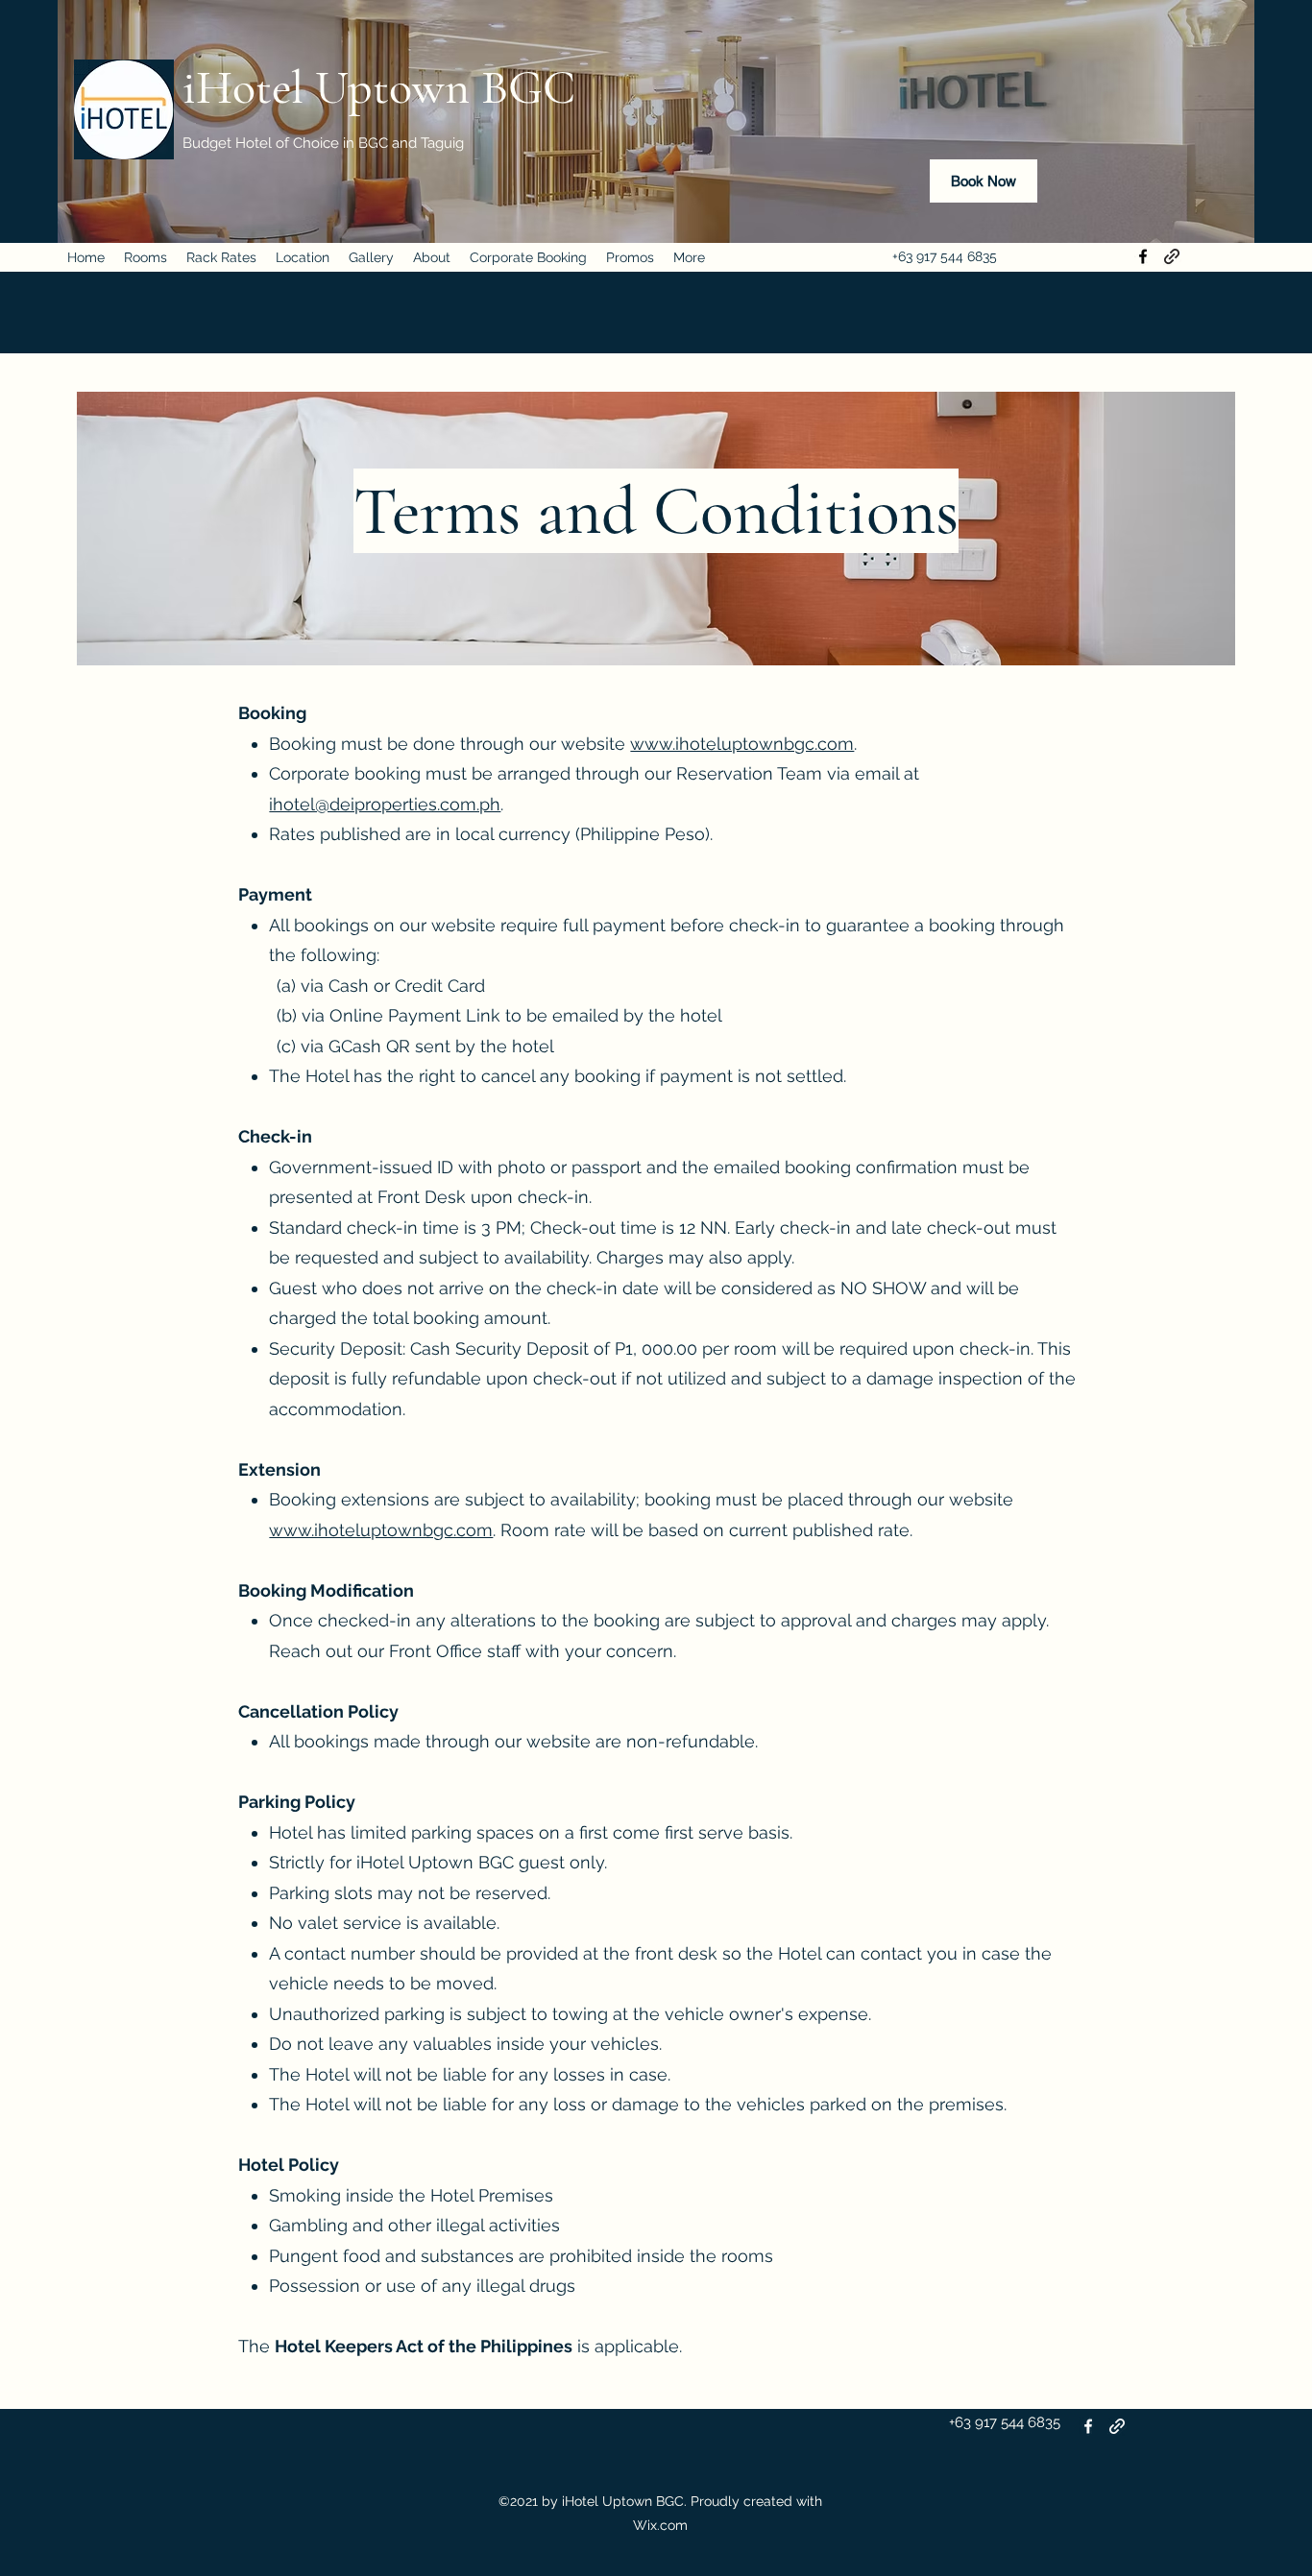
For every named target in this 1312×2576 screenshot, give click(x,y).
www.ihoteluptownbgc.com (742, 744)
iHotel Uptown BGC (379, 87)
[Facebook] (1143, 256)
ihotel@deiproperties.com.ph (385, 804)
